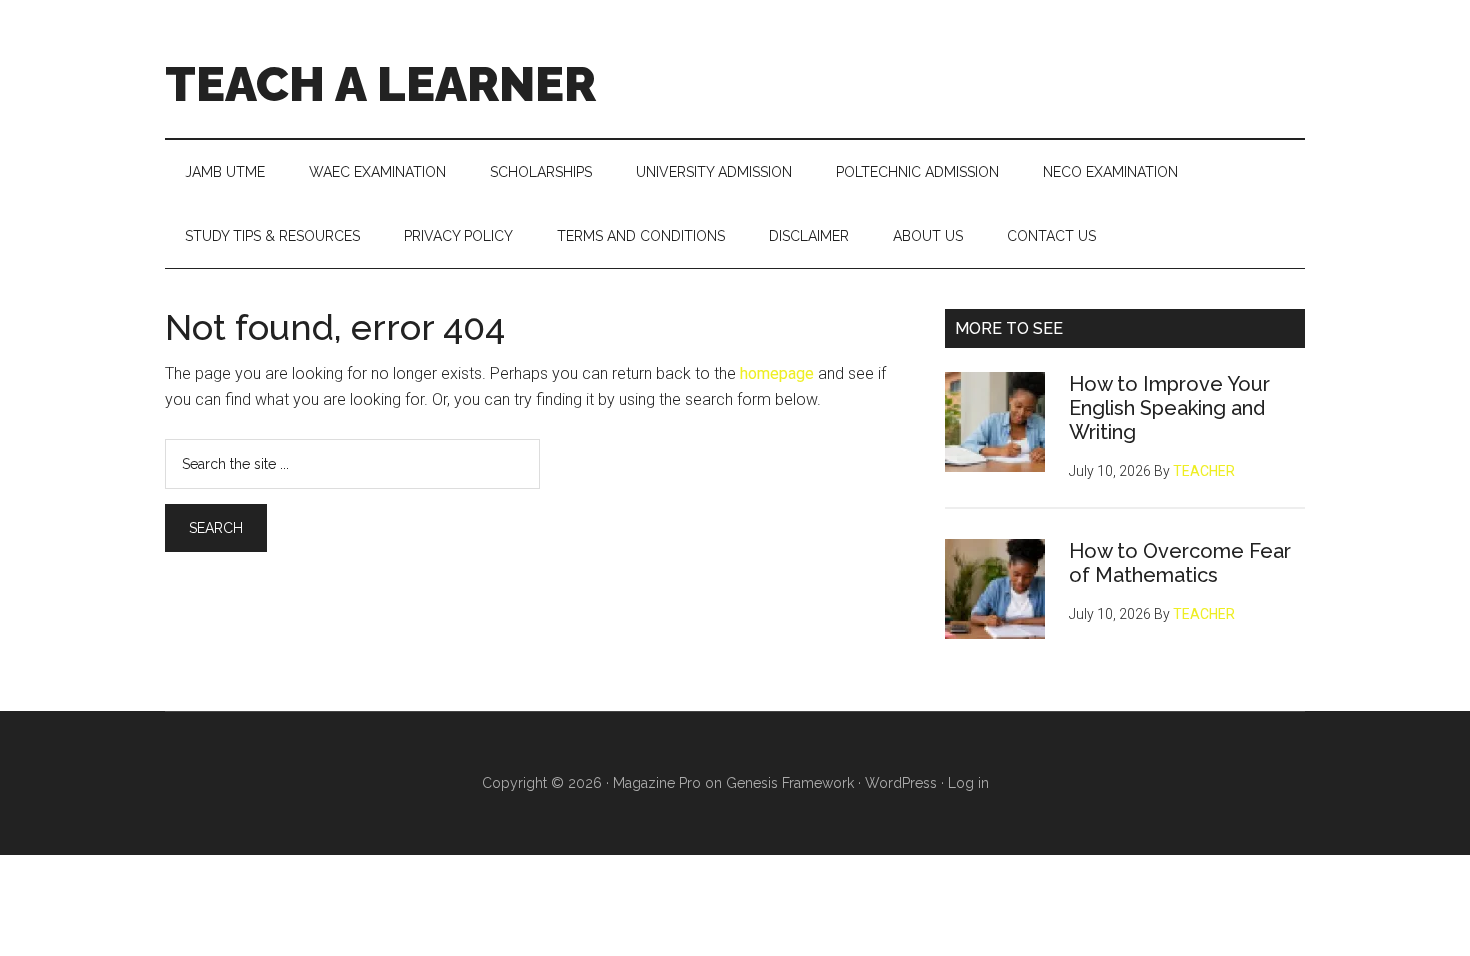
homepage (777, 373)
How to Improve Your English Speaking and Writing (1169, 408)
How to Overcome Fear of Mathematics (1180, 563)
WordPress (901, 783)
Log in (968, 783)
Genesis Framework (790, 783)
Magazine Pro (657, 783)
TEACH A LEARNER (380, 84)
